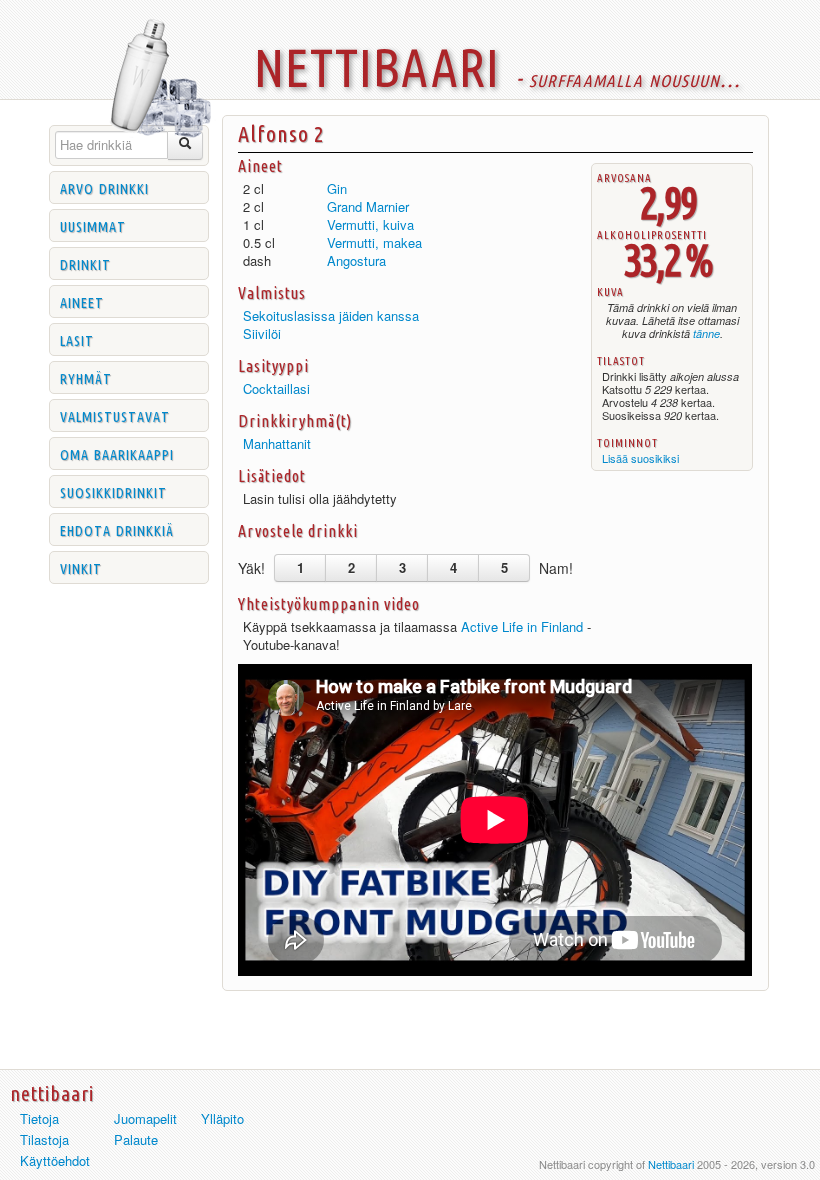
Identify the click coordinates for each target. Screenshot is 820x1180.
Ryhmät (86, 377)
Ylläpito (222, 1118)
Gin (337, 188)
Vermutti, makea (374, 242)
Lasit (77, 339)
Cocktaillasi (276, 388)
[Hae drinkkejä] (185, 145)
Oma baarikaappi (117, 453)
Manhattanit (277, 443)
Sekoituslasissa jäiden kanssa (331, 315)
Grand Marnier (368, 206)
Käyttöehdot (55, 1160)
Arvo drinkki (104, 187)
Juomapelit (145, 1118)
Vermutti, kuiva (370, 224)
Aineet (82, 301)
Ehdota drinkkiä (117, 529)
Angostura (356, 260)
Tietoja (39, 1118)
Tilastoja (44, 1139)
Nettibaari (671, 1164)
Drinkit (85, 263)
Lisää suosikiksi (640, 458)
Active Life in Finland (522, 626)
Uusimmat (93, 225)
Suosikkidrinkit (113, 491)
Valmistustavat (115, 415)
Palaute (136, 1139)
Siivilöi (262, 333)
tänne (706, 333)
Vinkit (81, 567)
